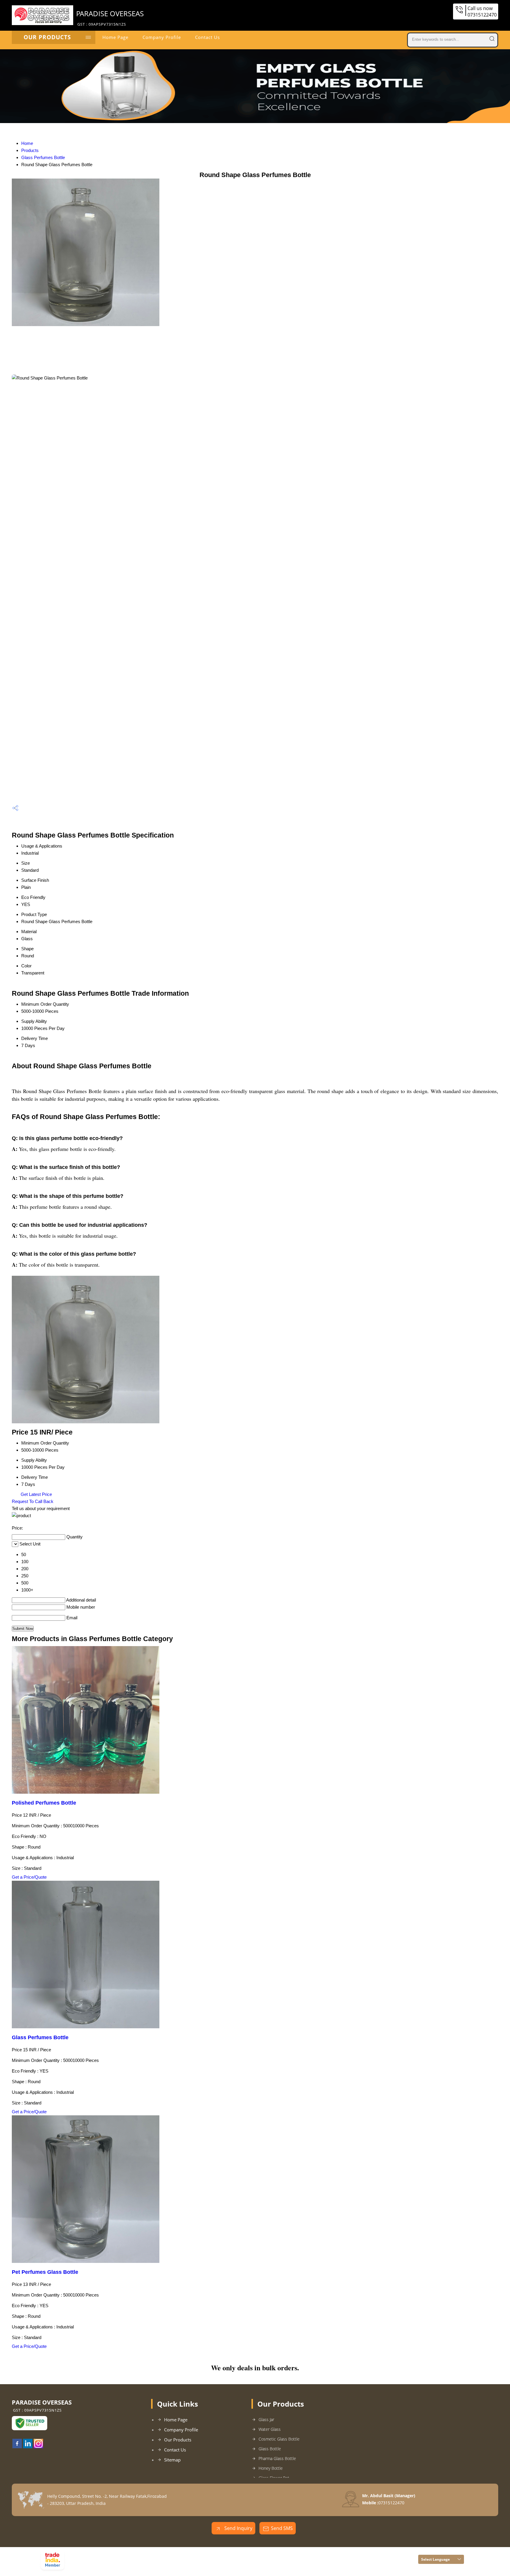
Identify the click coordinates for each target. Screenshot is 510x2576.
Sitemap (172, 2460)
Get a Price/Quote (29, 1877)
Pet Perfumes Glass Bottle (45, 2272)
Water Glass (270, 2429)
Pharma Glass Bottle (277, 2458)
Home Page (115, 37)
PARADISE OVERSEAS (110, 18)
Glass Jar (266, 2419)
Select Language (435, 2559)
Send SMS (282, 2528)
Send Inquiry (238, 2528)
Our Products (47, 37)
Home (27, 143)
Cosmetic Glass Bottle (279, 2439)
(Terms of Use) (149, 2554)
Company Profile (162, 37)
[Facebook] (17, 2446)
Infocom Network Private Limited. (143, 2562)
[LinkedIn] (28, 2446)
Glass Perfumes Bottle (43, 157)
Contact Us (207, 37)
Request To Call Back (33, 1501)
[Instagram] (38, 2446)
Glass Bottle (270, 2449)
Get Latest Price (36, 1494)
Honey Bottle (271, 2468)
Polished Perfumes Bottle (44, 1803)
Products (30, 150)
